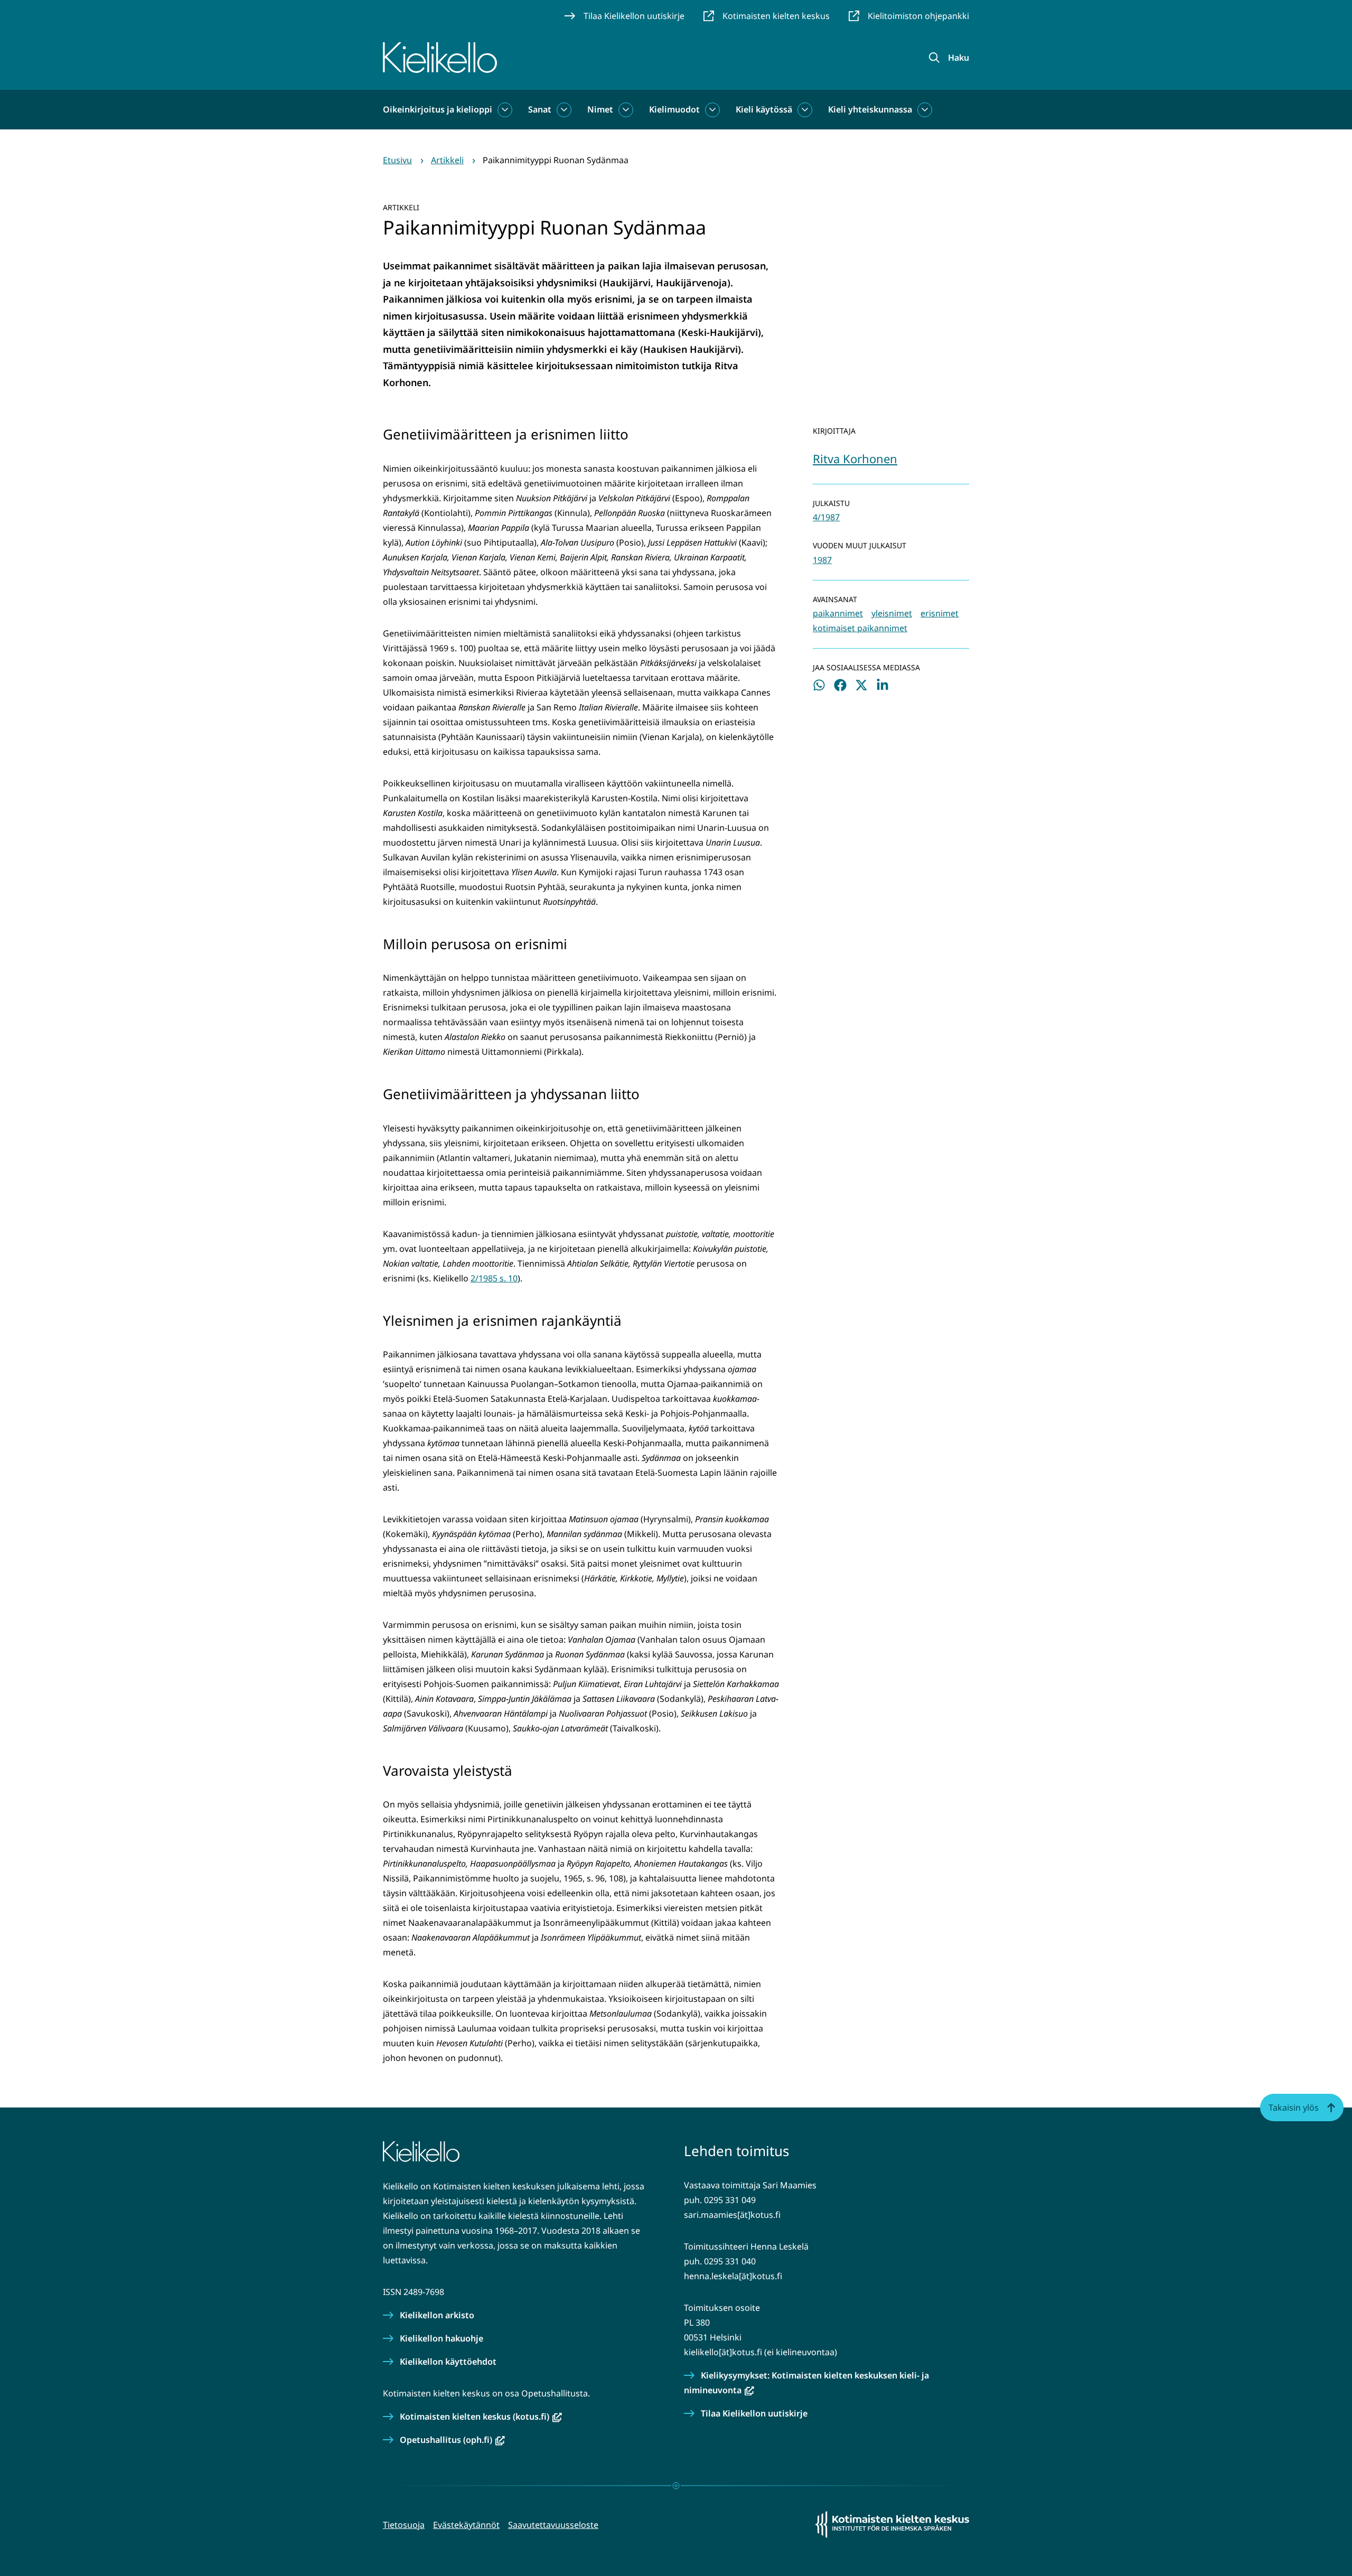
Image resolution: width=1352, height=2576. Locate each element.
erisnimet (940, 613)
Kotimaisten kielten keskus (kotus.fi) (481, 2416)
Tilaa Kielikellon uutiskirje (754, 2413)
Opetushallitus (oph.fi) (452, 2440)
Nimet (600, 109)
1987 (822, 560)
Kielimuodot (674, 109)
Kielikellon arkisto (437, 2315)
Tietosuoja (404, 2525)
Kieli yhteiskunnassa (870, 109)
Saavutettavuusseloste (553, 2525)
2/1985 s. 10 (494, 1278)
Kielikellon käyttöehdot (448, 2362)
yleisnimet (892, 613)
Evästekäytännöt (466, 2525)
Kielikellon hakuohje (442, 2338)
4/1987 (826, 517)
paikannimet (838, 613)
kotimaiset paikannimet (860, 628)
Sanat (540, 109)
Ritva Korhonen (855, 458)
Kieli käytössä (764, 109)
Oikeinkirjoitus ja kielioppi (438, 109)
